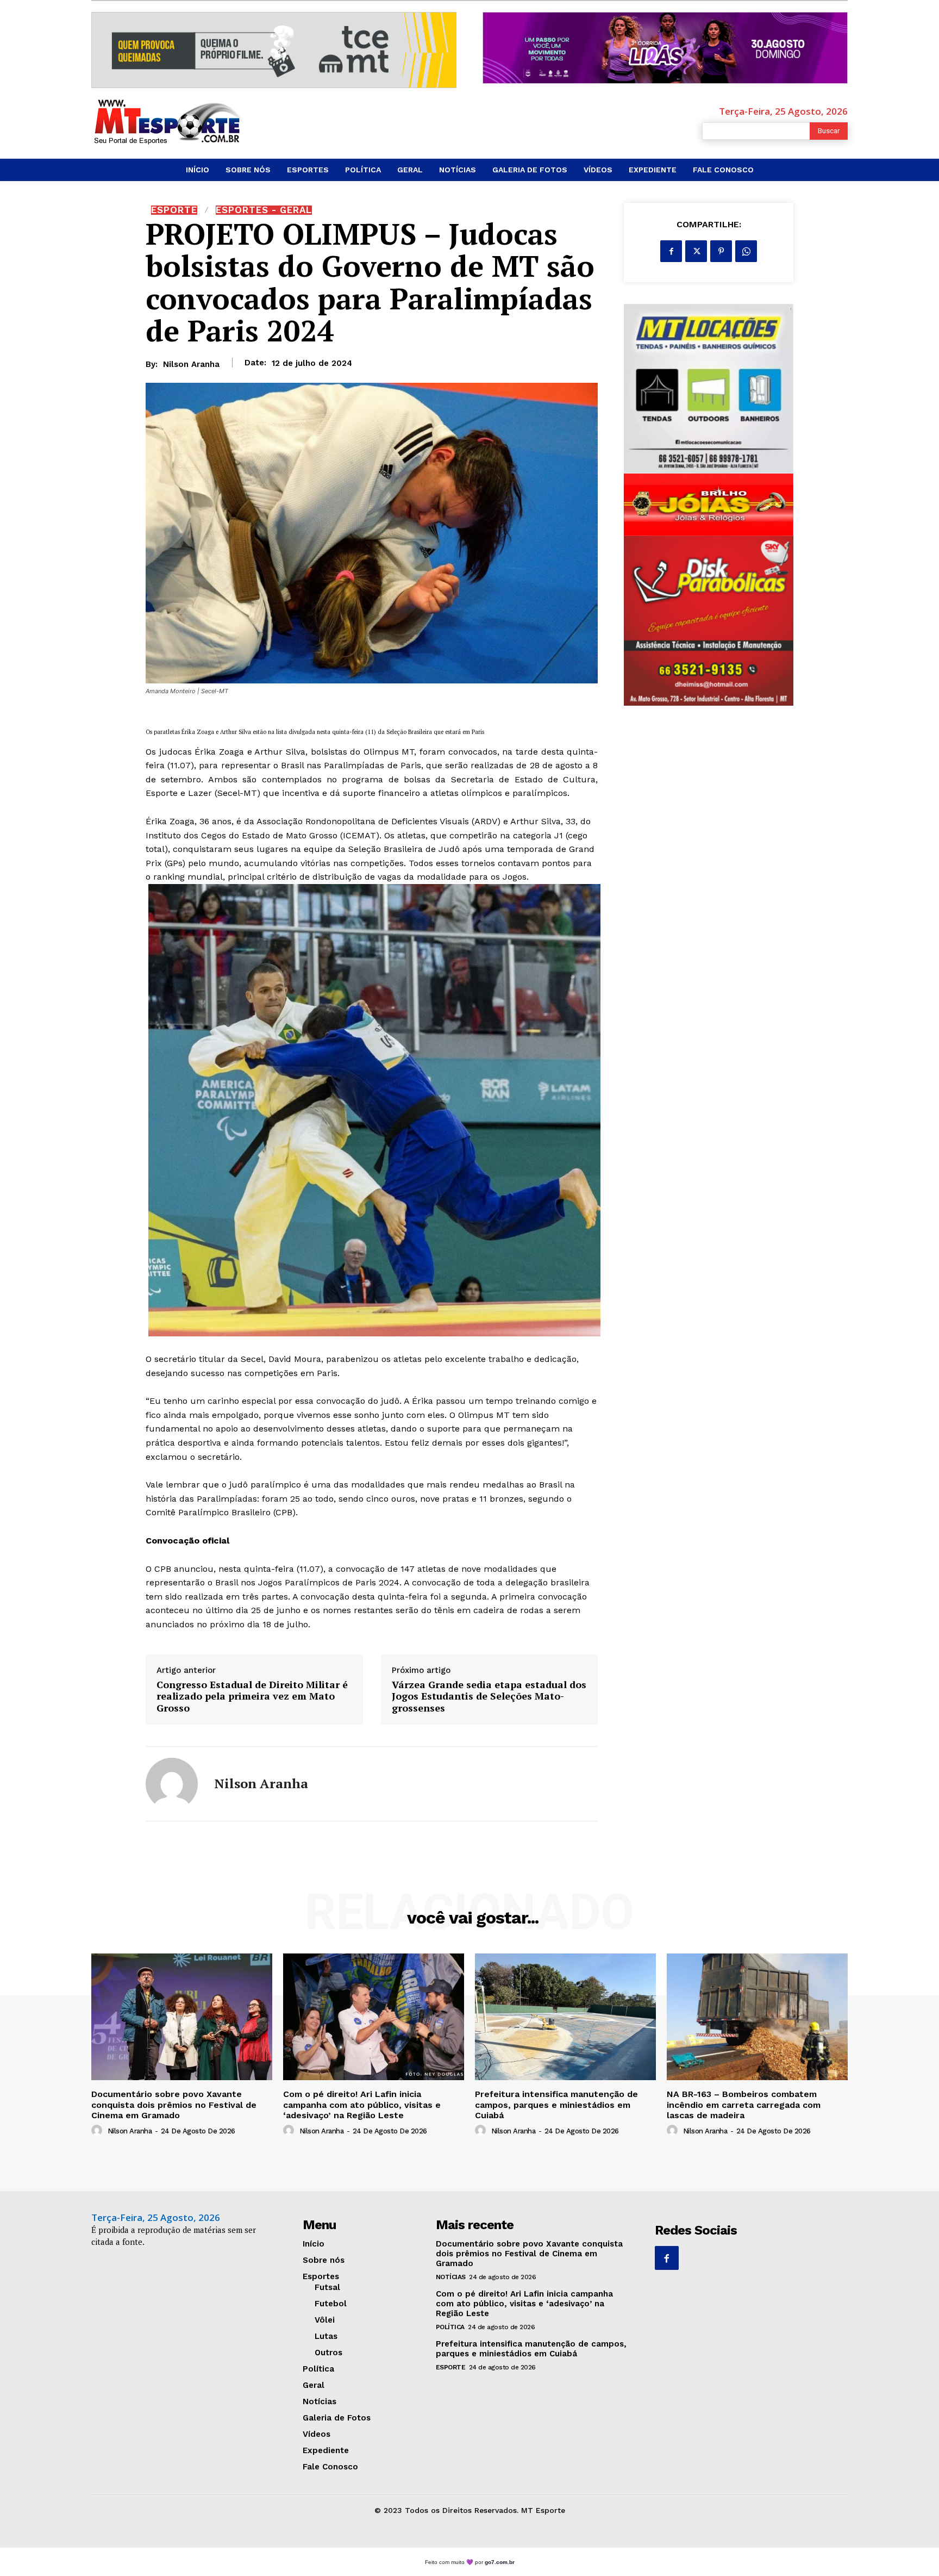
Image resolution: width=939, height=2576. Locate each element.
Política (450, 2327)
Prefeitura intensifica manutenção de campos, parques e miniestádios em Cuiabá (556, 2104)
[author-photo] (98, 2131)
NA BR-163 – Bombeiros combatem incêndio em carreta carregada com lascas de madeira (744, 2104)
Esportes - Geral (264, 210)
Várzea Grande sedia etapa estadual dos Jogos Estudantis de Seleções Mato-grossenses (489, 1697)
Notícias (451, 2277)
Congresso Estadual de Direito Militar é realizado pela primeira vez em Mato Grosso (252, 1697)
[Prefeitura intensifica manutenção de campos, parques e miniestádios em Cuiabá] (565, 2017)
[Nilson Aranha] (172, 1784)
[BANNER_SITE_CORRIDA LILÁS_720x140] (665, 48)
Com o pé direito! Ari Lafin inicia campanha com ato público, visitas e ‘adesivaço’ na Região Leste (362, 2104)
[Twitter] (696, 251)
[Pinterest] (721, 251)
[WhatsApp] (746, 251)
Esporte (174, 210)
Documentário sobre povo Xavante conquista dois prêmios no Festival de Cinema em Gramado (174, 2104)
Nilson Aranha (191, 364)
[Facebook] (671, 251)
